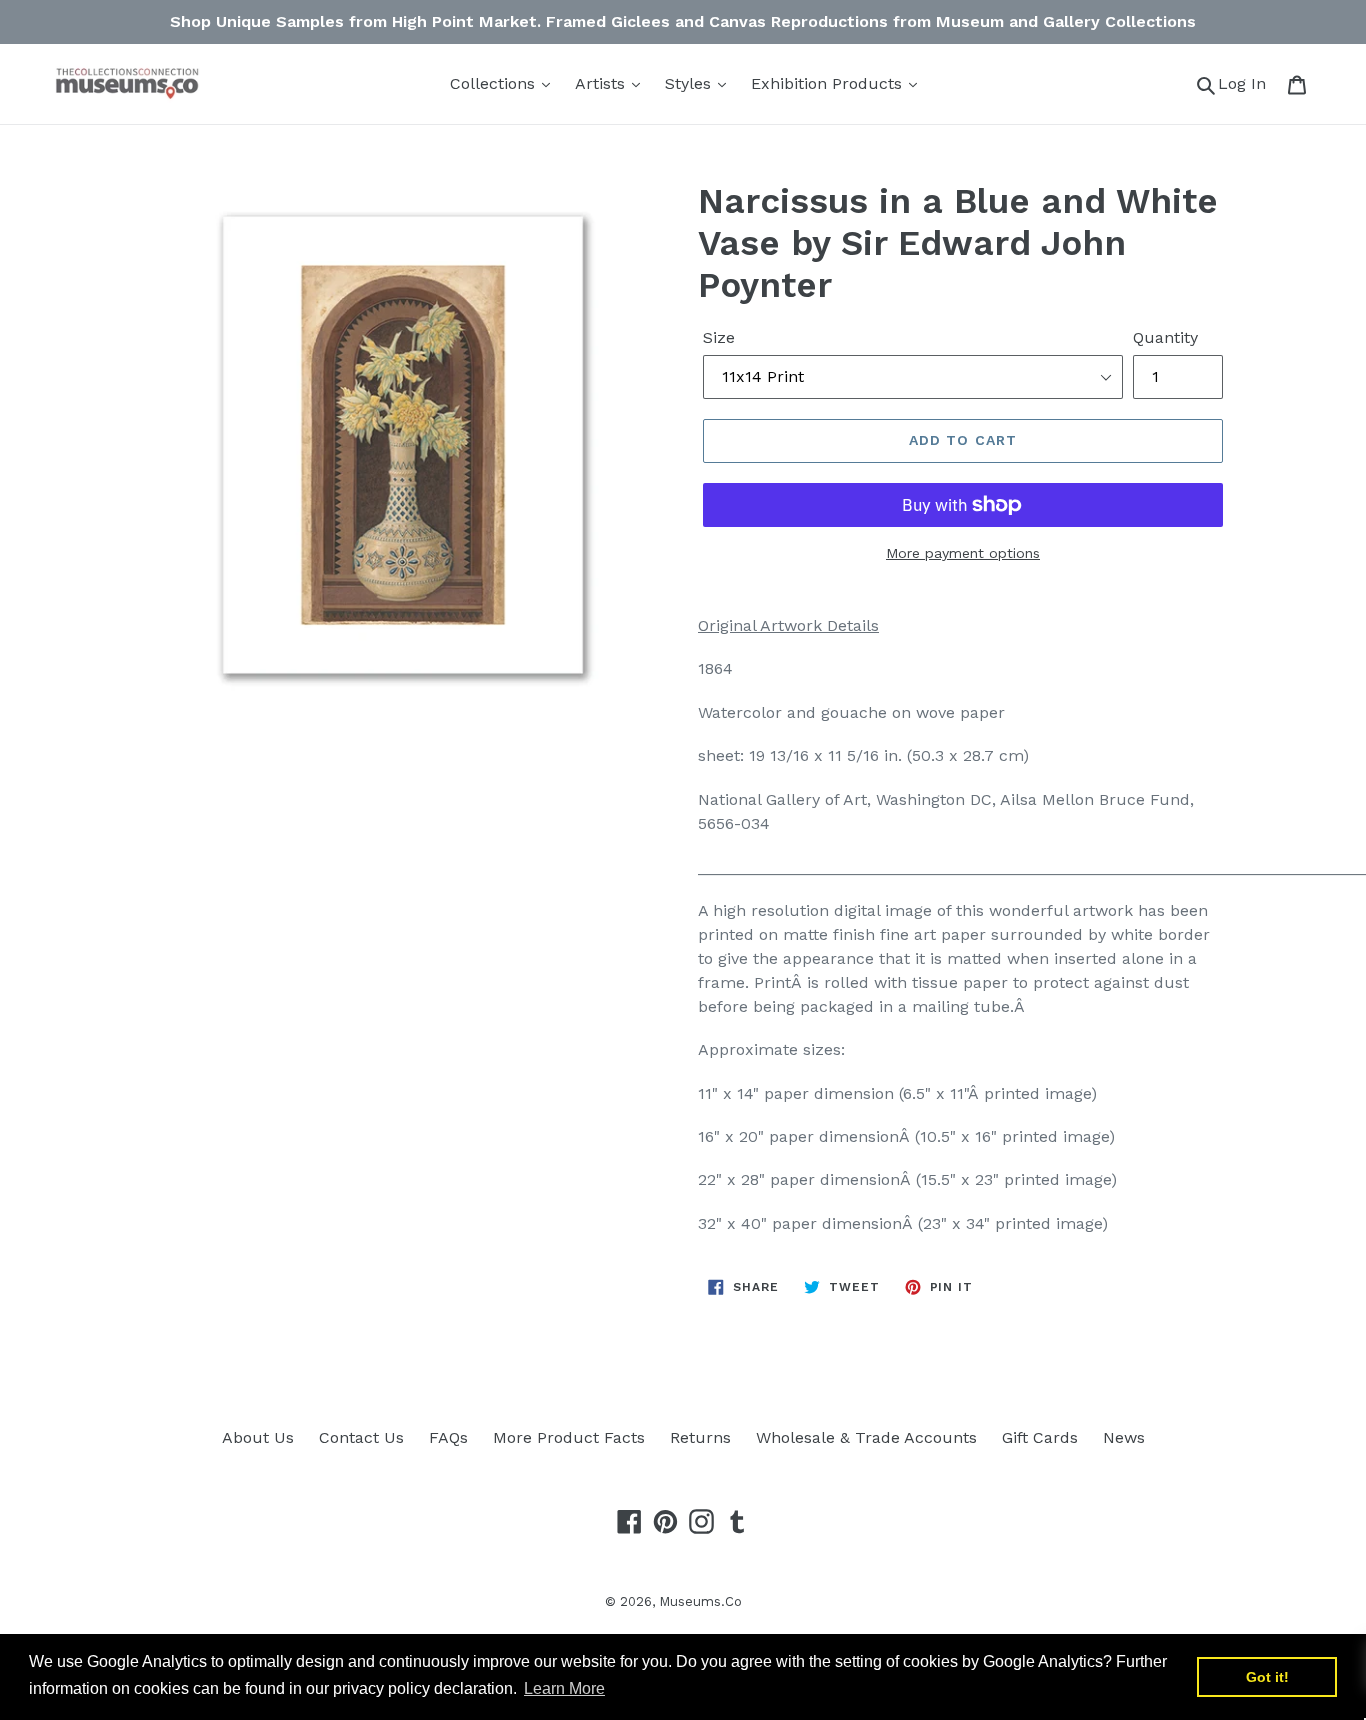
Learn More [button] (564, 1688)
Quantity (1165, 337)
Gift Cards (1040, 1437)
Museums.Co (700, 1601)
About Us (258, 1437)
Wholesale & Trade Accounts (866, 1437)
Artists (602, 83)
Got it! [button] (1267, 1677)
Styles (690, 83)
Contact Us (361, 1437)
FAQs (448, 1437)
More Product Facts (569, 1437)
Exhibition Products (829, 83)
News (1124, 1437)
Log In (1247, 83)
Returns (700, 1437)
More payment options (963, 553)
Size (719, 337)
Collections (495, 83)
